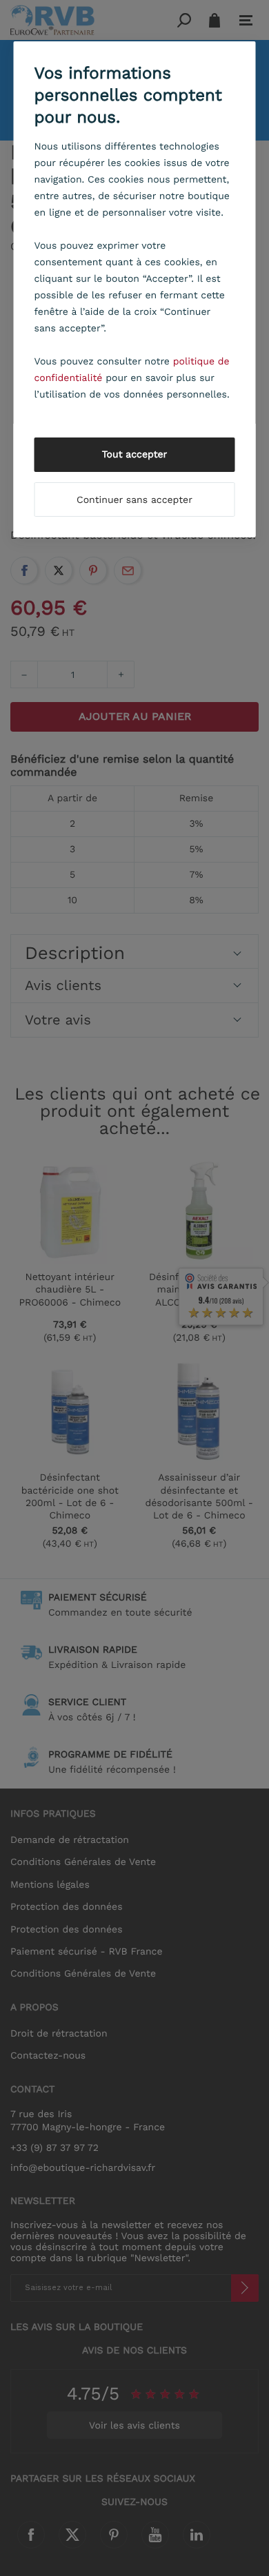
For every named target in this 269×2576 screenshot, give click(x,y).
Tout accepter (135, 455)
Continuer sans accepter (134, 500)
